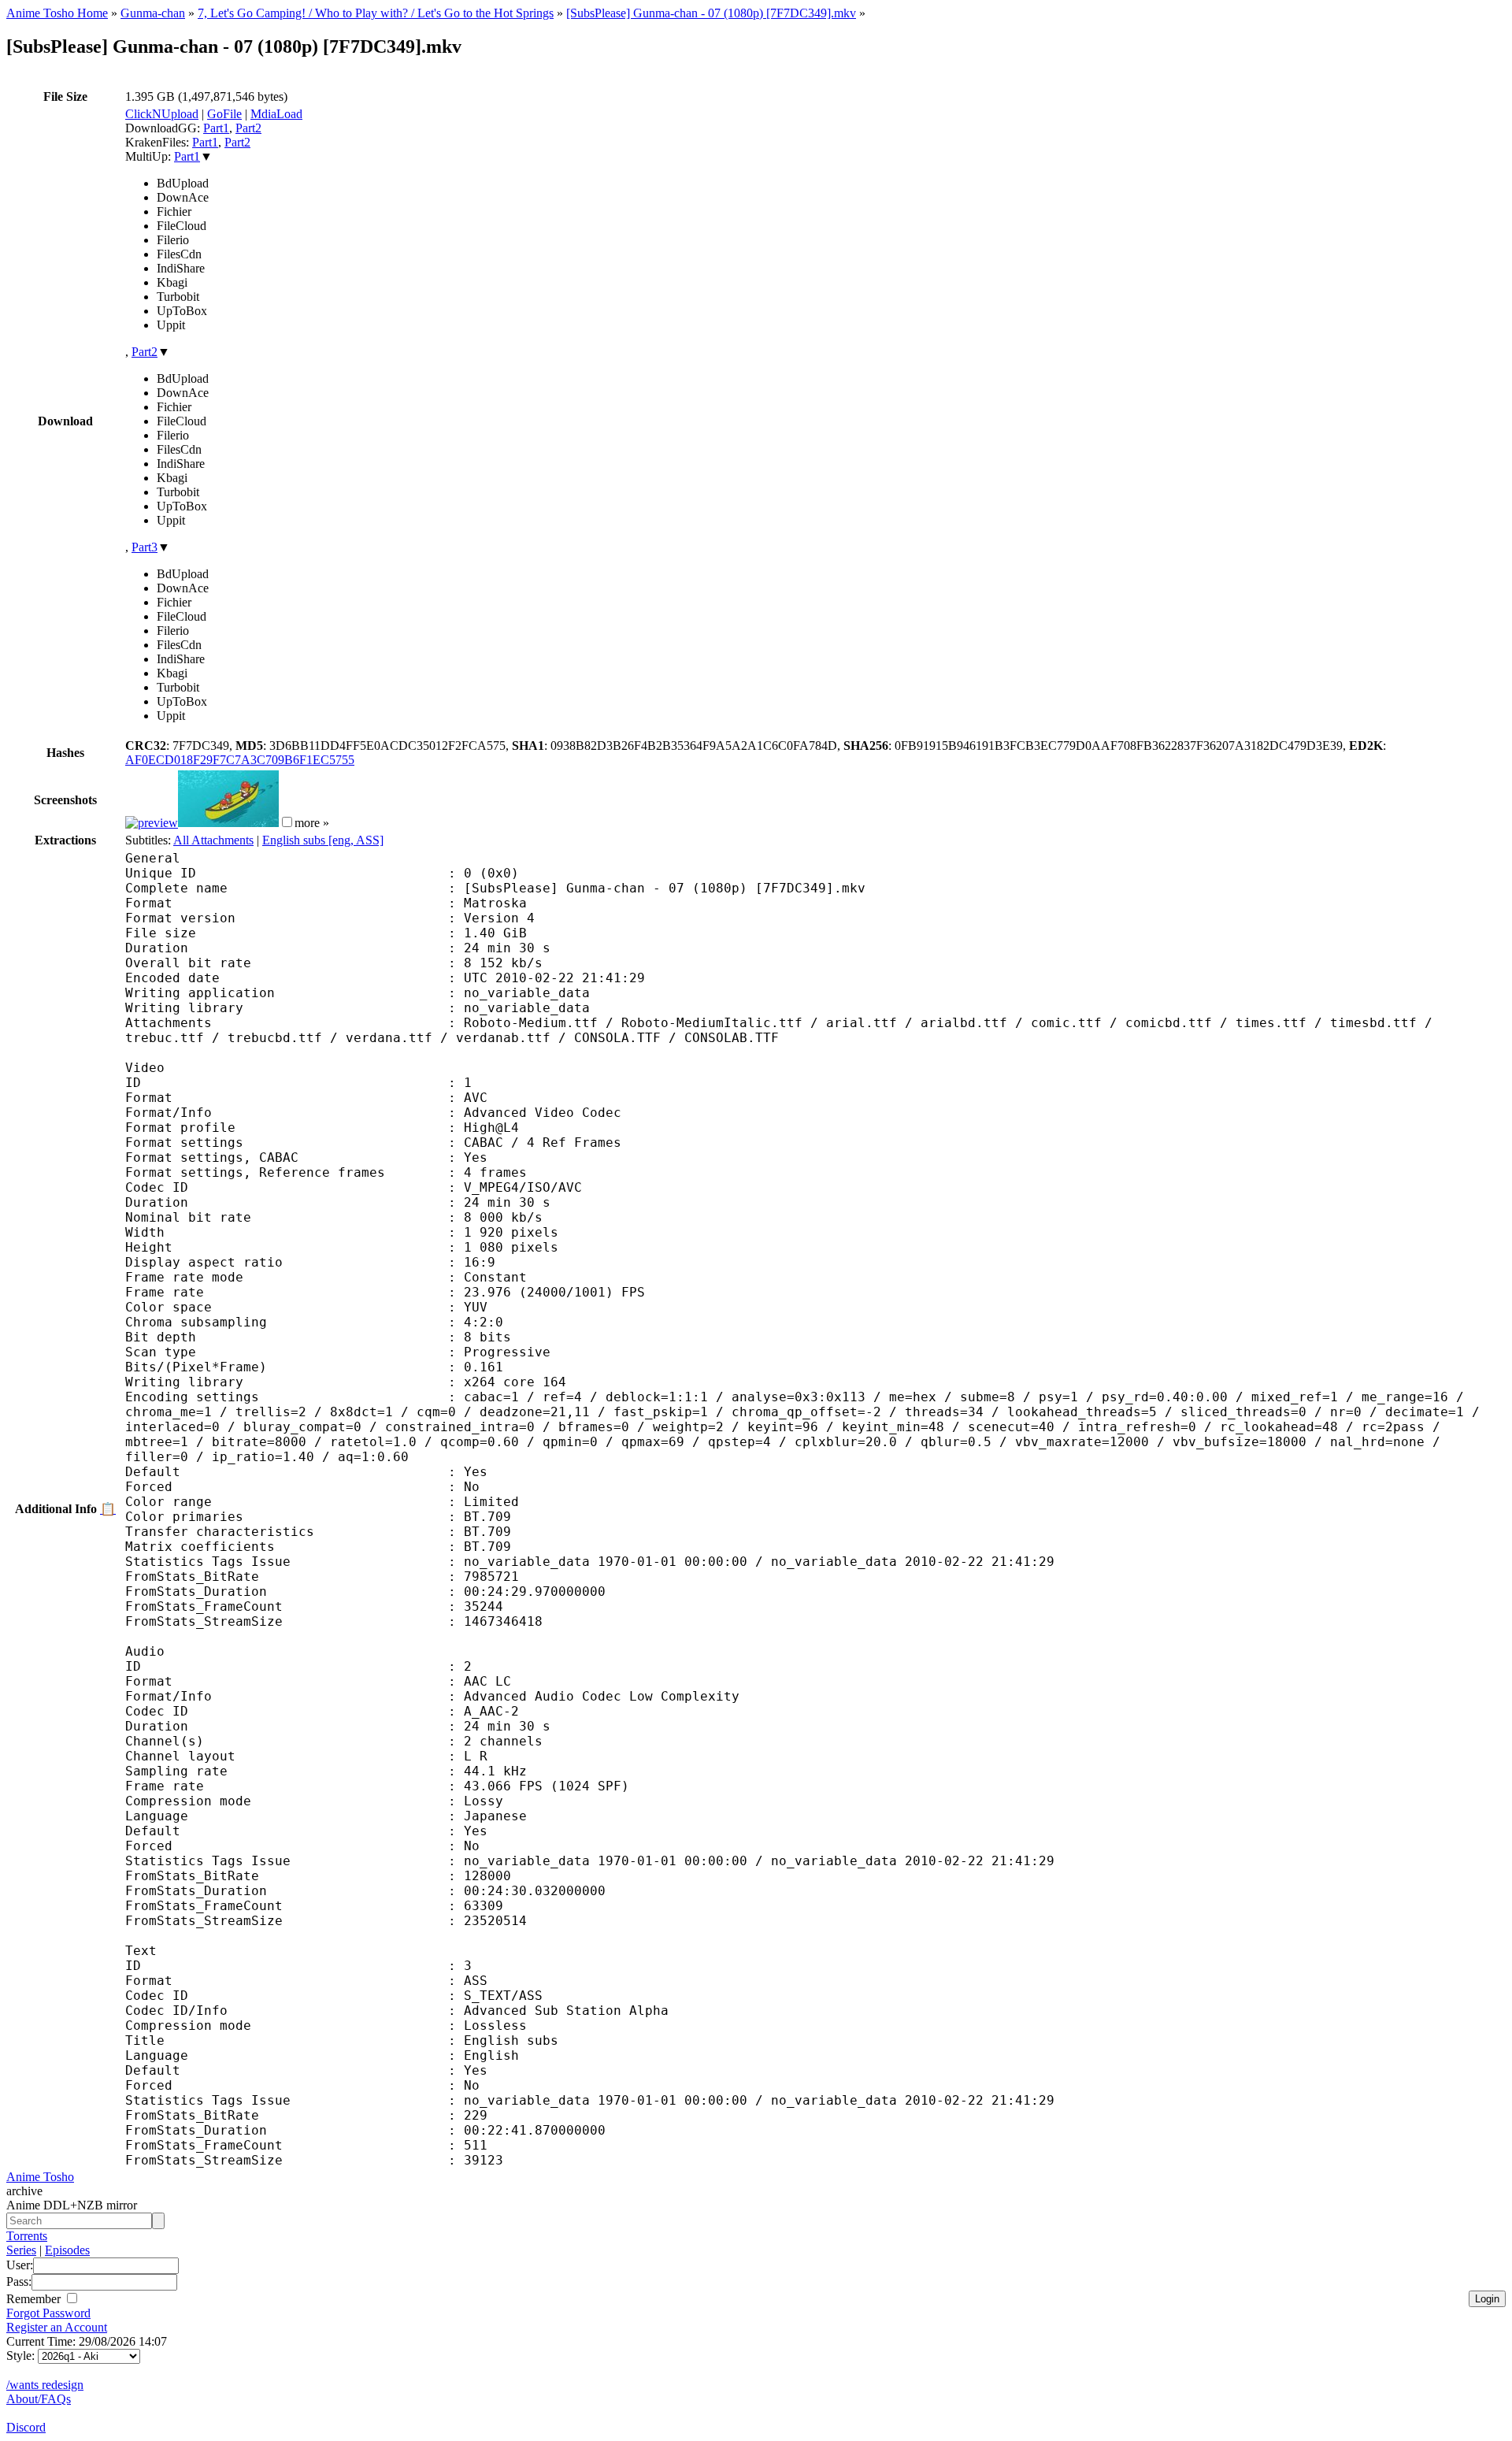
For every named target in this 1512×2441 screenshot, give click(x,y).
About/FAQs (39, 2399)
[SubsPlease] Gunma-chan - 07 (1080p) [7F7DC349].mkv (711, 13)
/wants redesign (45, 2385)
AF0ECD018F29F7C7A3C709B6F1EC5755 (240, 760)
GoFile (224, 114)
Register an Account (57, 2327)
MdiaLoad (276, 114)
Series (21, 2250)
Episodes (67, 2250)
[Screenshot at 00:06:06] (228, 823)
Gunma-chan (153, 13)
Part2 (248, 128)
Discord (26, 2427)
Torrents (27, 2236)
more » (312, 823)
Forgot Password (48, 2313)
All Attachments (213, 840)
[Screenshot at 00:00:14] (152, 823)
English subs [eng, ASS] (323, 840)
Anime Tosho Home (57, 13)
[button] (287, 822)
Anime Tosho (40, 2177)
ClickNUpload (162, 114)
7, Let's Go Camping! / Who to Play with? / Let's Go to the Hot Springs (376, 13)
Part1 (216, 128)
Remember (35, 2299)
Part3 (145, 547)
